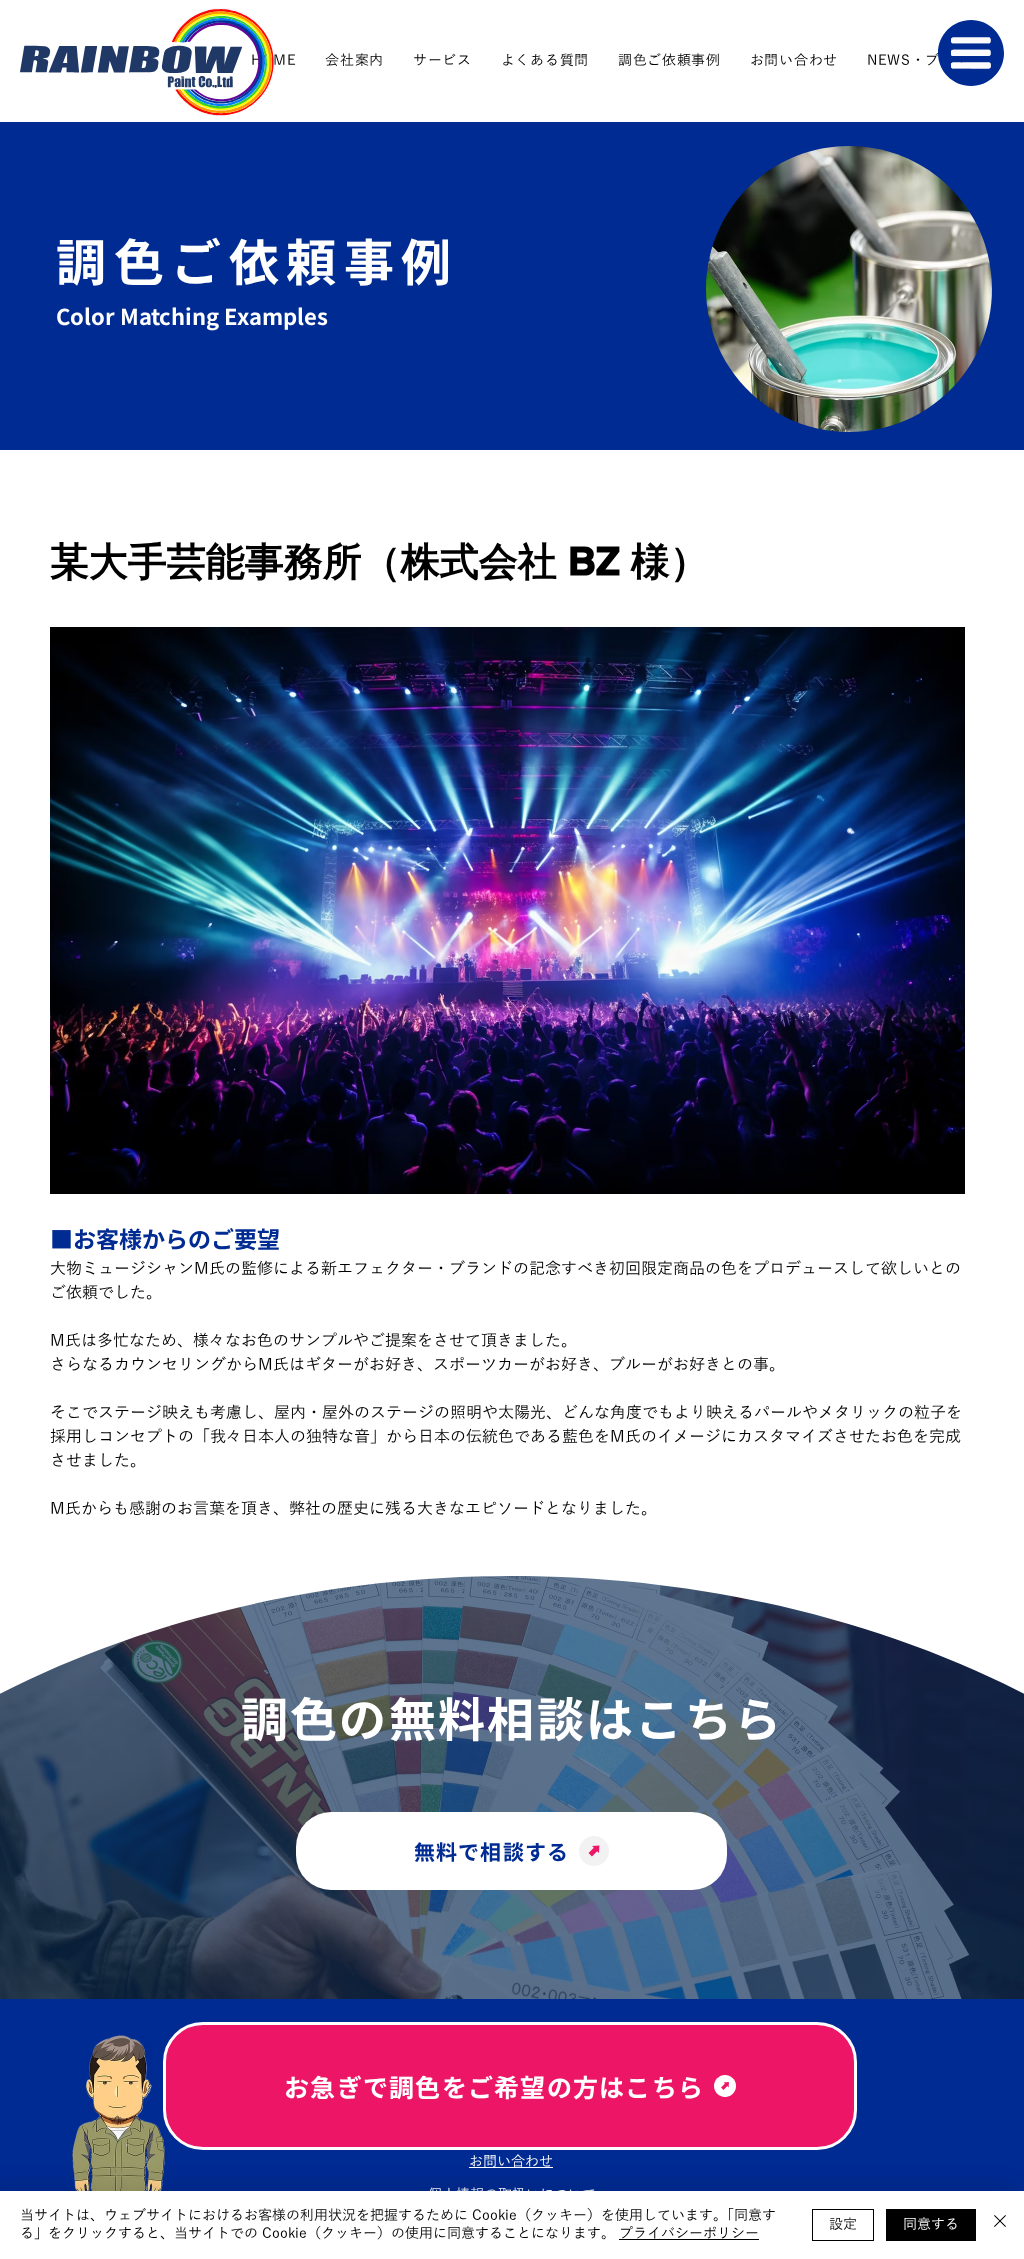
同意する (931, 2224)
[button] (971, 53)
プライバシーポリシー (689, 2233)
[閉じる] (1000, 2225)
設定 (843, 2224)
